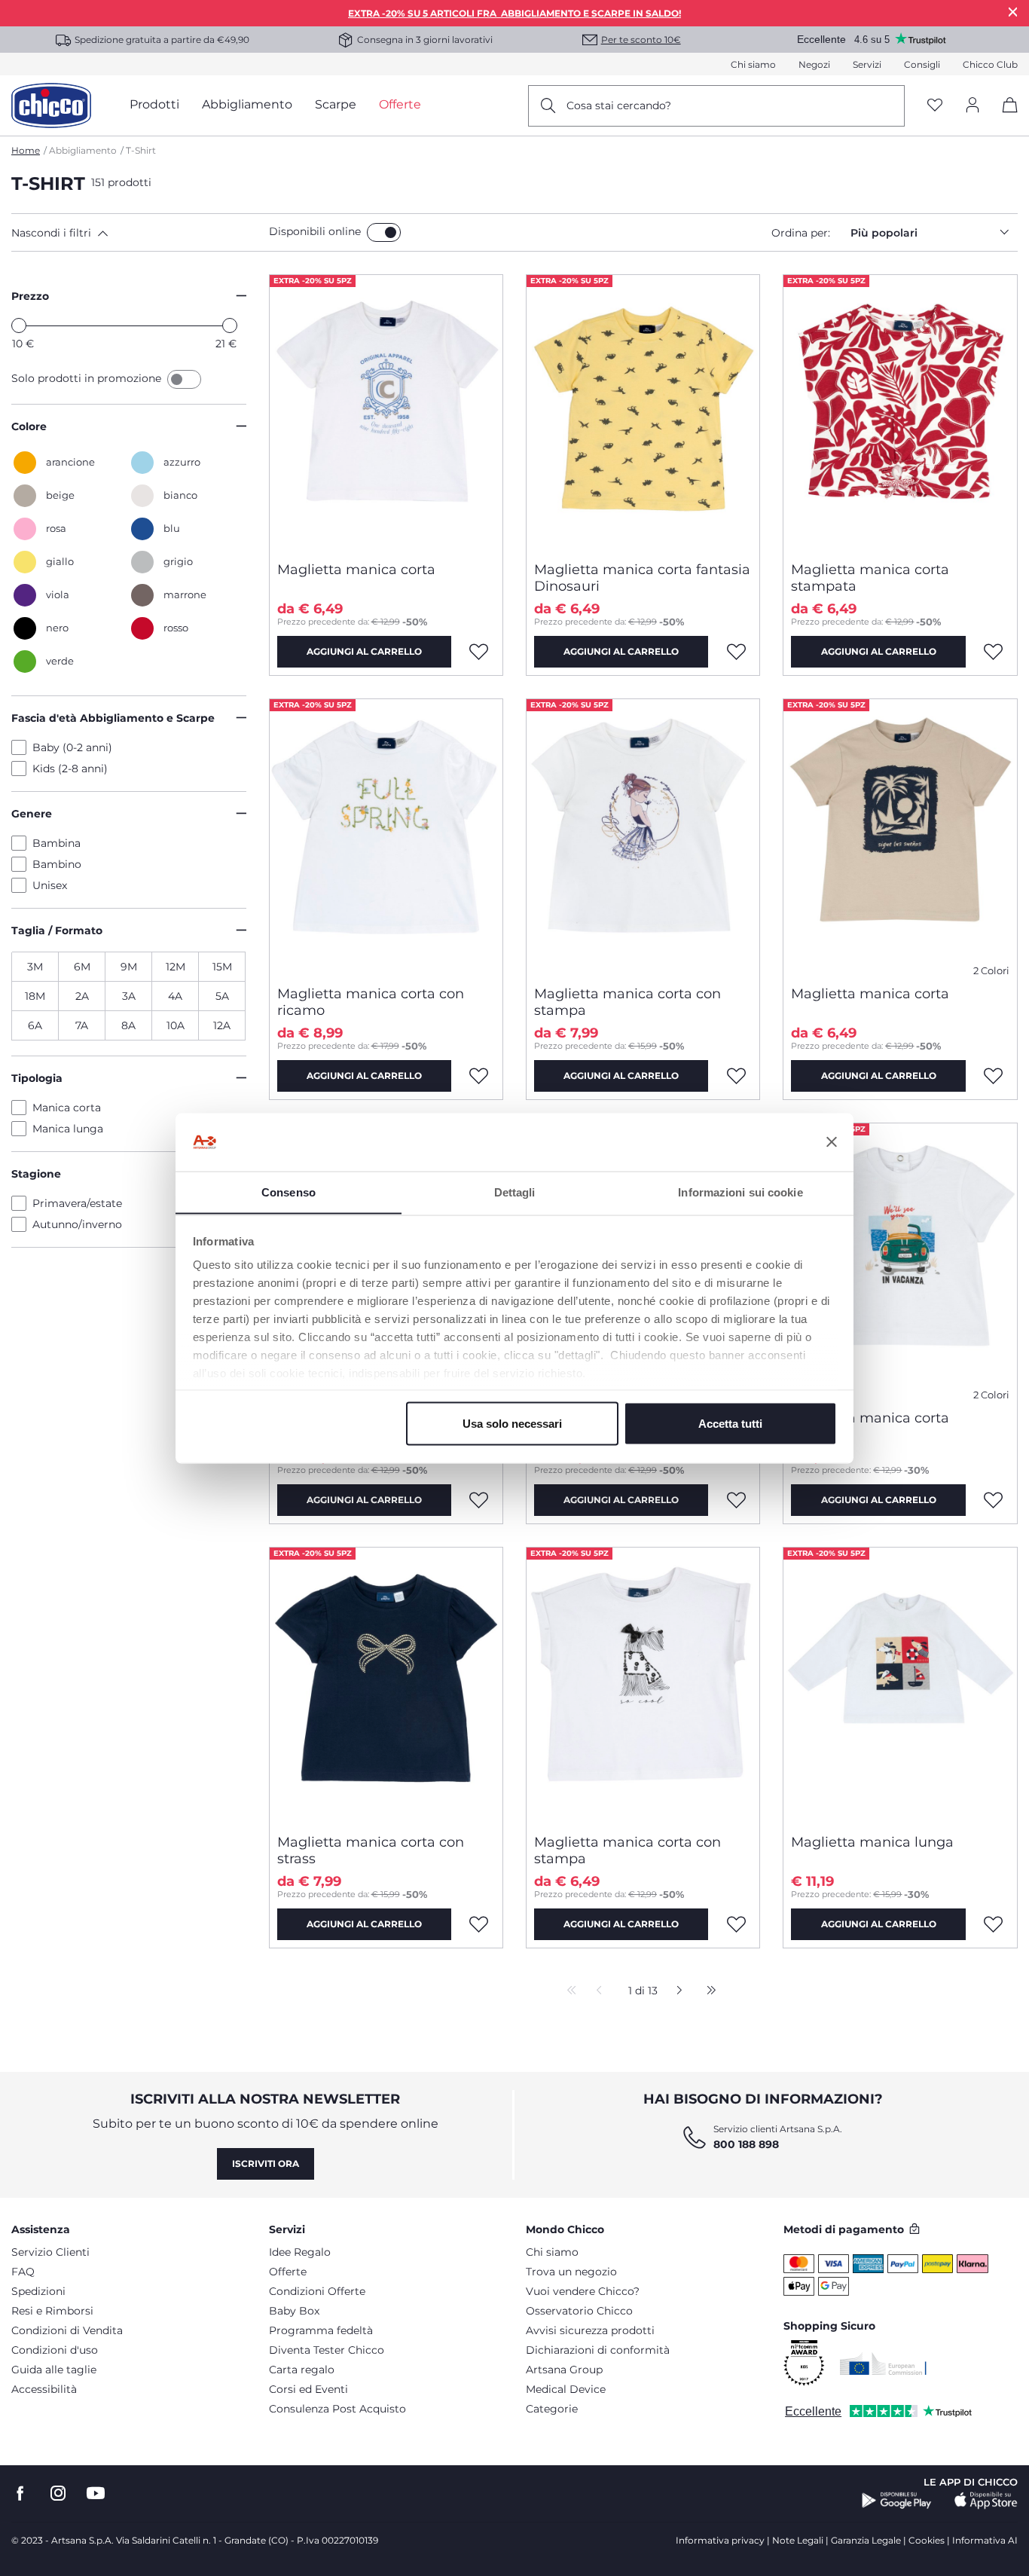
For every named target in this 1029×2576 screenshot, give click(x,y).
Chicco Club (990, 64)
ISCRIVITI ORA (266, 2163)
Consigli (922, 64)
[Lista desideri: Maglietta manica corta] (479, 652)
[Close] (1013, 12)
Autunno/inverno (77, 1224)
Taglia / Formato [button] (57, 930)
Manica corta (67, 1108)
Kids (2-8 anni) (70, 769)
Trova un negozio (571, 2272)
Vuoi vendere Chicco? (583, 2291)
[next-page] (675, 1991)
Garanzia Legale (866, 2540)
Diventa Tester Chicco (327, 2350)
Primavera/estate (77, 1203)
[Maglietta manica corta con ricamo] (386, 836)
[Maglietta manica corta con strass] (386, 1685)
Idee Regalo (300, 2252)
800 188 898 (746, 2144)
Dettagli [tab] (515, 1192)
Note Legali (798, 2540)
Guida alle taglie (54, 2370)
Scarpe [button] (336, 104)
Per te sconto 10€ (641, 40)
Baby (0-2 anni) (72, 747)
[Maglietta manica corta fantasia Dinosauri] (643, 412)
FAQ (23, 2272)
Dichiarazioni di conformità (598, 2350)
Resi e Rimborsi (52, 2311)
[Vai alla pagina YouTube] (96, 2493)
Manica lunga (68, 1129)
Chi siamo (753, 64)
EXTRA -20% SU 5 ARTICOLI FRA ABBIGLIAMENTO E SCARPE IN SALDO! (514, 13)
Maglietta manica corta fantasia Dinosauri (642, 578)
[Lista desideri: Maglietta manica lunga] (994, 1924)
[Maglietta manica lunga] (900, 1685)
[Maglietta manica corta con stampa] (643, 836)
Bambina (56, 843)
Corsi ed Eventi (308, 2389)
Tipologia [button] (37, 1078)
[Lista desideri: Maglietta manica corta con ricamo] (479, 1076)
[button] (137, 233)
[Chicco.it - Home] (51, 105)
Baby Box (294, 2311)
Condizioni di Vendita (67, 2330)
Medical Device (566, 2389)
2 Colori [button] (991, 971)
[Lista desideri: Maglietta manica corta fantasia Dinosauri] (736, 652)
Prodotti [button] (154, 104)
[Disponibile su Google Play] (897, 2501)
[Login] (973, 106)
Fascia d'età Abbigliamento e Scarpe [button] (113, 718)
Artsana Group (564, 2370)
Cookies (927, 2540)
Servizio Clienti (50, 2252)
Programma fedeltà (321, 2330)
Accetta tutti (730, 1423)
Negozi (814, 64)
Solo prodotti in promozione (88, 378)
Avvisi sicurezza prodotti (590, 2330)
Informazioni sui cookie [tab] (740, 1192)
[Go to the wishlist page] (935, 106)
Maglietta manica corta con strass (371, 1850)
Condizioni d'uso (55, 2350)
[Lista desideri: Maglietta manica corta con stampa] (736, 1076)
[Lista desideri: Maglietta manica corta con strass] (479, 1924)
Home (26, 150)
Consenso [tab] (289, 1192)
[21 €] (230, 325)
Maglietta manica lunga (872, 1842)
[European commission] (883, 2364)
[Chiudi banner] (832, 1142)
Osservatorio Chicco (579, 2311)
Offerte (288, 2272)
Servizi (867, 64)
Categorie (552, 2409)
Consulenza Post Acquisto (337, 2409)
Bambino (57, 864)
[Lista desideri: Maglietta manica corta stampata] (994, 652)
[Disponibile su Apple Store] (986, 2501)
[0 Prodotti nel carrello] (1005, 118)
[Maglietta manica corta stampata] (900, 412)
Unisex (50, 885)
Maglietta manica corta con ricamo (371, 1002)
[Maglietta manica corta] (386, 412)
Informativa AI (985, 2540)
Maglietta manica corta (356, 570)
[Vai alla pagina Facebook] (20, 2493)
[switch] (384, 232)
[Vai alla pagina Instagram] (58, 2493)
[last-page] (707, 1991)
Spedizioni (38, 2291)
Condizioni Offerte (317, 2291)
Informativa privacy (720, 2540)
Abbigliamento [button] (247, 104)
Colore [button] (29, 426)
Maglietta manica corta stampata (870, 578)
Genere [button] (32, 814)
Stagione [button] (36, 1174)
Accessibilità (44, 2389)
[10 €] (19, 325)
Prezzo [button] (30, 296)
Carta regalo (302, 2370)
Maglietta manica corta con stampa (627, 1002)
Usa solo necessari (512, 1423)
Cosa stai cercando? (619, 105)
